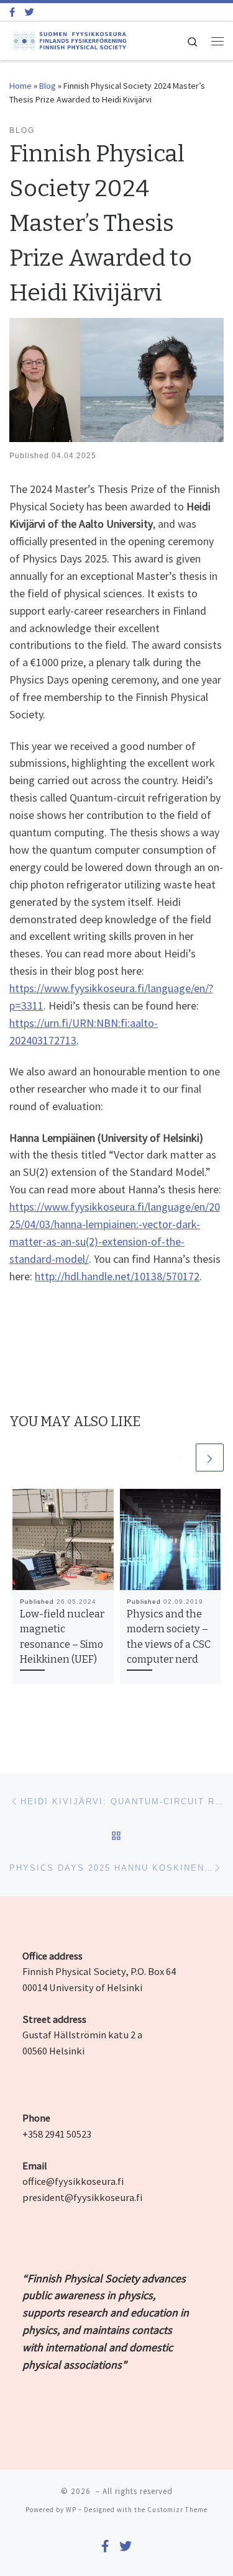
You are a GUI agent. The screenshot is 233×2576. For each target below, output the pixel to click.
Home (21, 86)
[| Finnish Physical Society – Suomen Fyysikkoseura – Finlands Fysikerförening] (69, 40)
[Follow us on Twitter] (30, 12)
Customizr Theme (177, 2510)
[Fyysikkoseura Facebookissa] (12, 12)
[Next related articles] (210, 1457)
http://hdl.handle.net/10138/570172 (117, 1276)
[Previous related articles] (180, 1457)
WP (71, 2510)
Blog (48, 86)
